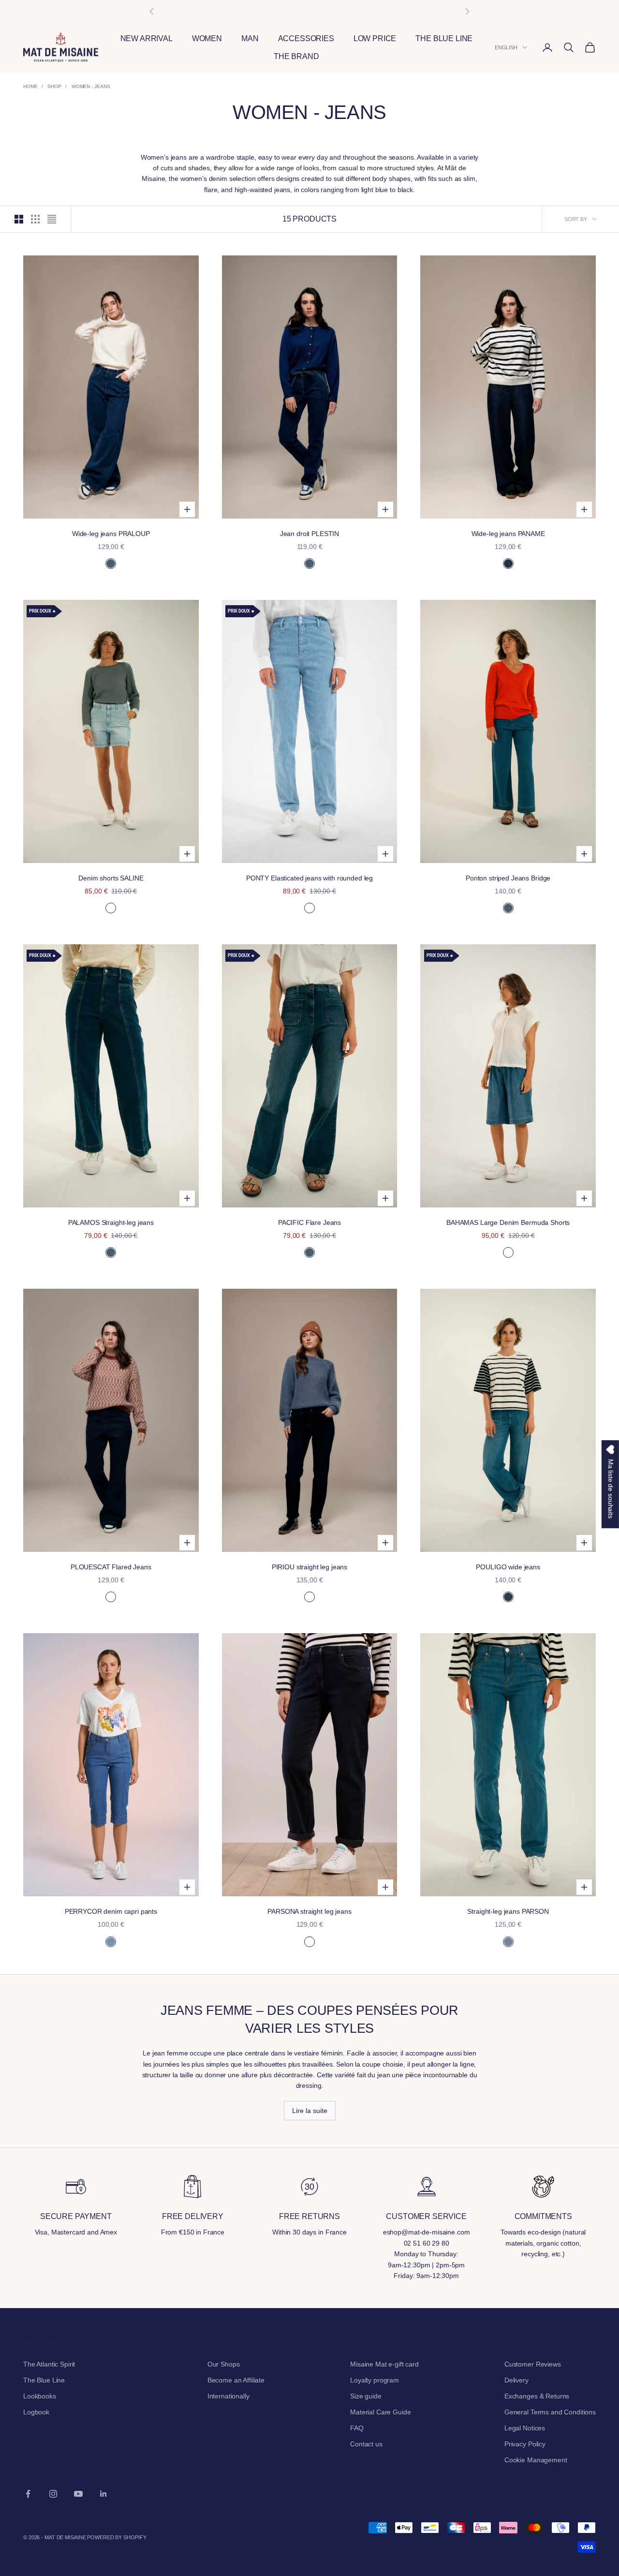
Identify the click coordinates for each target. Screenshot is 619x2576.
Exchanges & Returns (537, 2396)
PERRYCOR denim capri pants (111, 1911)
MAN (250, 38)
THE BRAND (296, 56)
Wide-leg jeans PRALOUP (111, 534)
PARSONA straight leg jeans (309, 1911)
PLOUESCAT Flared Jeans (111, 1567)
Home (30, 86)
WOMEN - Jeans (91, 86)
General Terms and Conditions (550, 2412)
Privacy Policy (525, 2444)
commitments (543, 2216)
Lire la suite (310, 2111)
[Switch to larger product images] (19, 219)
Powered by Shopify (117, 2537)
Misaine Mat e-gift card (384, 2364)
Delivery (516, 2380)
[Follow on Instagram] (53, 2494)
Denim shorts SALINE (111, 878)
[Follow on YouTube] (78, 2494)
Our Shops (224, 2364)
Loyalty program (375, 2380)
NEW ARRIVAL (147, 38)
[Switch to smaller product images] (35, 219)
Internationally (228, 2396)
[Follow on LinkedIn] (103, 2494)
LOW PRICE (375, 38)
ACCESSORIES (306, 38)
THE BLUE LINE (444, 38)
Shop (54, 86)
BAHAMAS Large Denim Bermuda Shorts (508, 1222)
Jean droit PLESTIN (309, 534)
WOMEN (207, 38)
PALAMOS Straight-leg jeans (111, 1222)
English (506, 47)
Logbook (36, 2412)
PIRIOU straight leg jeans (310, 1567)
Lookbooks (40, 2396)
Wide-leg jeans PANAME (508, 534)
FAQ (357, 2428)
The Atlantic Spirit (49, 2364)
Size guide (366, 2396)
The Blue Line (44, 2380)
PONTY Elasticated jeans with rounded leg (309, 878)
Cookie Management (536, 2460)
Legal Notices (525, 2428)
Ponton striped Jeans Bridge (508, 878)
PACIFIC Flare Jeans (309, 1222)
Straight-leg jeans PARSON (508, 1911)
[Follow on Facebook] (28, 2494)
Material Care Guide (380, 2412)
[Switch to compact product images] (52, 219)
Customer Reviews (533, 2364)
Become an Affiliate (236, 2380)
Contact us (366, 2444)
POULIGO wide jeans (508, 1567)
